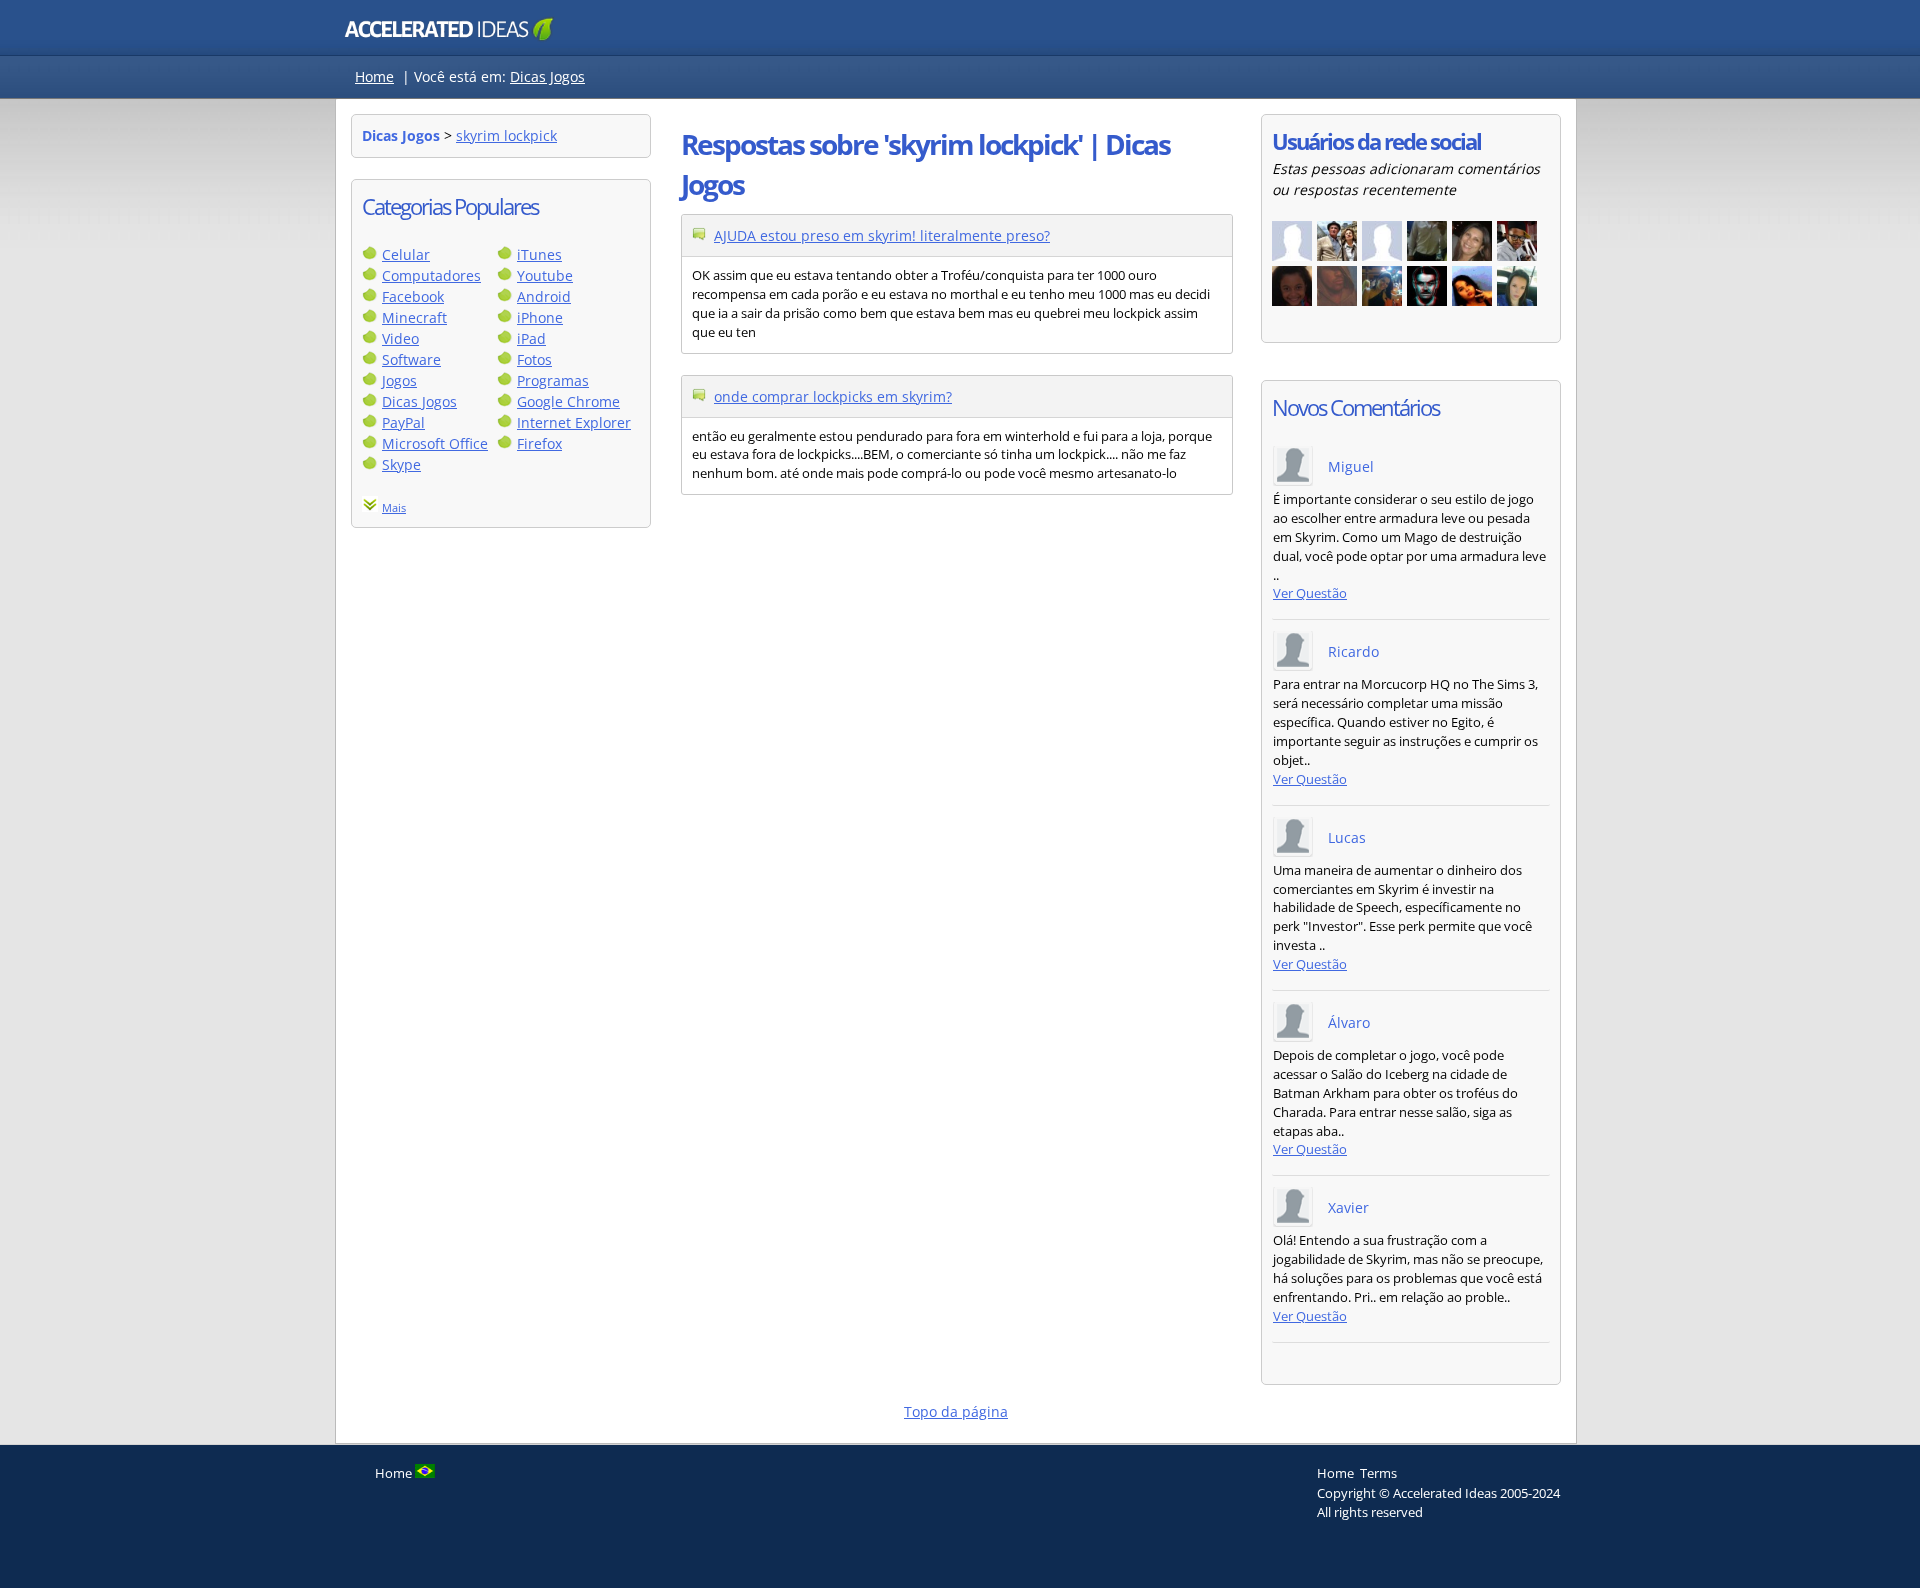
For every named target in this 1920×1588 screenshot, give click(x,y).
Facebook (413, 296)
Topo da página (956, 1411)
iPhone (540, 317)
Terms (1378, 1473)
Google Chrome (568, 401)
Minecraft (414, 317)
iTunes (539, 254)
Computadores (431, 275)
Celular (406, 254)
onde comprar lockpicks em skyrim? (833, 396)
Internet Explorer (574, 422)
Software (411, 359)
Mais (394, 507)
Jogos (399, 380)
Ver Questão (1310, 593)
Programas (553, 380)
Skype (401, 464)
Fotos (534, 359)
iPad (531, 338)
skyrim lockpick (506, 135)
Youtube (545, 275)
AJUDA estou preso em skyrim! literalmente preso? (882, 235)
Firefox (539, 443)
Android (544, 296)
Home (374, 76)
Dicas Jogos (547, 76)
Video (400, 338)
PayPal (403, 422)
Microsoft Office (435, 443)
